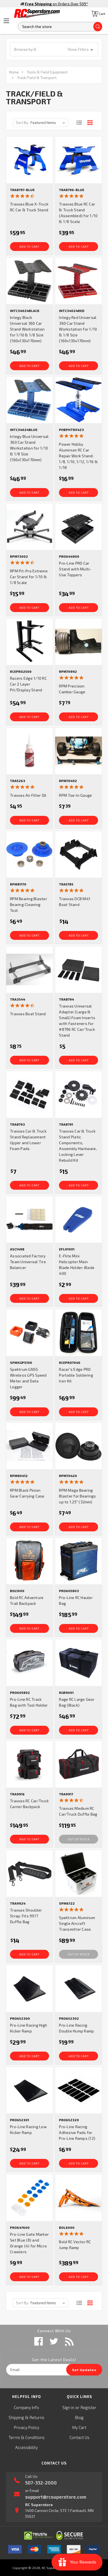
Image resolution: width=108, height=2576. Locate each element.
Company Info (26, 2407)
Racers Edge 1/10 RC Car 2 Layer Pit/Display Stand (28, 684)
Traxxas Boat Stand (28, 1014)
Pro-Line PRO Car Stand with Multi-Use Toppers (75, 569)
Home (14, 72)
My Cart (79, 2427)
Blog (79, 2417)
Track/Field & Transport (37, 78)
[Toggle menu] (6, 21)
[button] (54, 49)
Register (88, 2407)
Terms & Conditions (27, 2437)
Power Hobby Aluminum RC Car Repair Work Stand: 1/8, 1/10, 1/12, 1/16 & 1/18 (78, 456)
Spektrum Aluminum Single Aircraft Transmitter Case (77, 1923)
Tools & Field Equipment (47, 72)
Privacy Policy (27, 2427)
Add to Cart (29, 247)
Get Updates (84, 2370)
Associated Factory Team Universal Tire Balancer (28, 1262)
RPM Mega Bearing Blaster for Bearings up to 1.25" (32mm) (77, 1496)
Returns (37, 2417)
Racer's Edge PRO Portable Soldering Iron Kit (76, 1375)
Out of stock (79, 1839)
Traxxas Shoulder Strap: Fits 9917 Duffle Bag (26, 1916)
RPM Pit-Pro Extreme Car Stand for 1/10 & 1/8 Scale (29, 577)
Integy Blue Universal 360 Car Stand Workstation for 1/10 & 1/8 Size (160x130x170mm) (29, 448)
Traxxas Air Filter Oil (28, 795)
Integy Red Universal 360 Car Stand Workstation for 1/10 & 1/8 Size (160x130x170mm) (78, 329)
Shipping (16, 2417)
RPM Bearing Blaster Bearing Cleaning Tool (29, 904)
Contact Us (79, 2437)
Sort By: (22, 123)
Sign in (68, 2407)
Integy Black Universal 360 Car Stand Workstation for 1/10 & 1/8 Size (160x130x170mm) (27, 329)
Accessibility (27, 2447)
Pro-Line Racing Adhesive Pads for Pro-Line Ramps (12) (77, 2132)
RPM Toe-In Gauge (75, 795)
